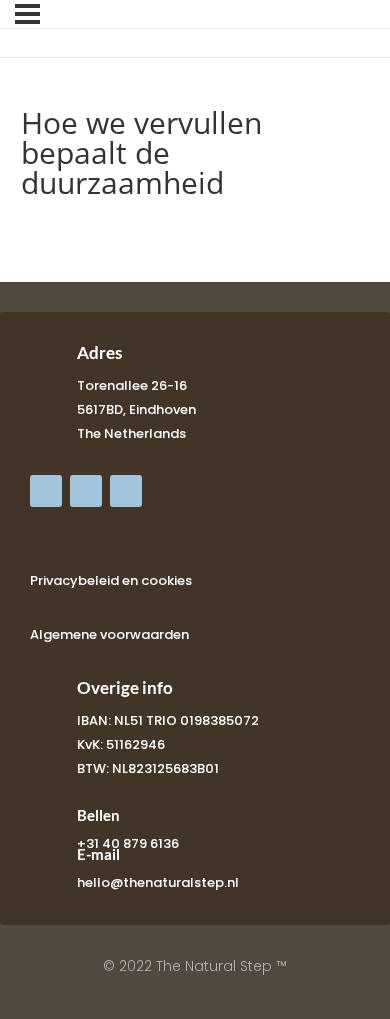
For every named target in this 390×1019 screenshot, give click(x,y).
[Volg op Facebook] (46, 491)
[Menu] (27, 14)
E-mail (98, 854)
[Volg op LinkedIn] (126, 491)
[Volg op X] (86, 491)
